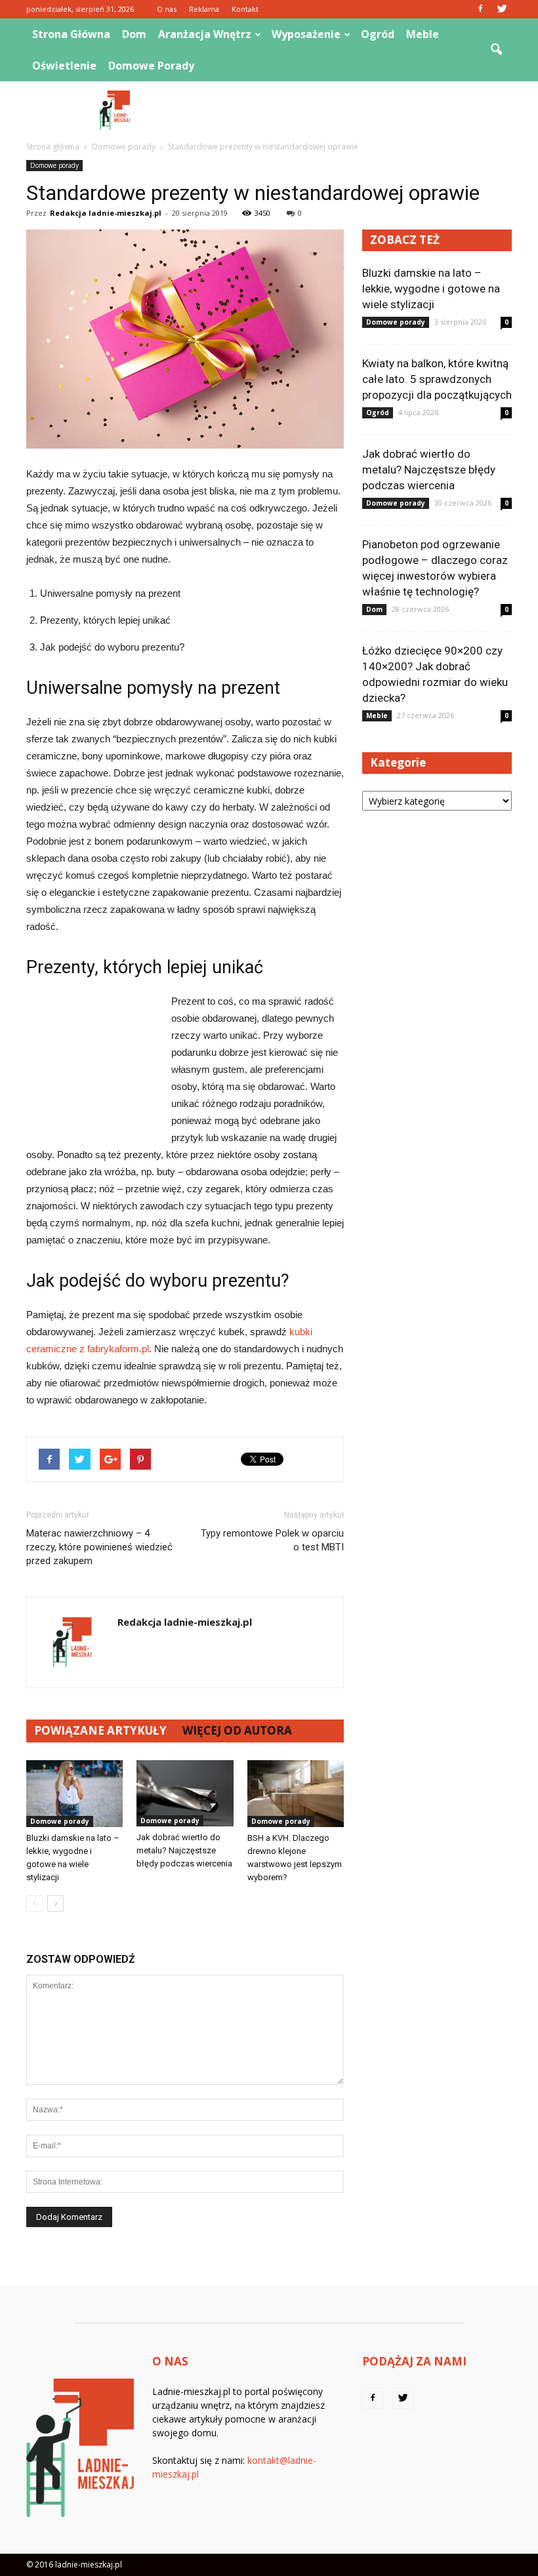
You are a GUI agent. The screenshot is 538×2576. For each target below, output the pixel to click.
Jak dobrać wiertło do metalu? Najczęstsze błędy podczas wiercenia (184, 1850)
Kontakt (245, 9)
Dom (134, 34)
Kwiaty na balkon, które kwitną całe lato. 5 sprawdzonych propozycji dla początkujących (437, 379)
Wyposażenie (306, 34)
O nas (167, 9)
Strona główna (71, 34)
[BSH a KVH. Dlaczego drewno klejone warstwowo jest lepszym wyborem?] (296, 1793)
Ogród (378, 34)
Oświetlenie (64, 66)
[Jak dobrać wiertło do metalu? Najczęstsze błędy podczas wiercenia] (185, 1793)
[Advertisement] (358, 110)
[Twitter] (502, 9)
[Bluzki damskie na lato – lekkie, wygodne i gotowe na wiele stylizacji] (74, 1793)
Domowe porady (151, 66)
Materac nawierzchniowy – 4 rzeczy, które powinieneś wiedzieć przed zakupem (99, 1547)
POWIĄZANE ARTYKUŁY (100, 1730)
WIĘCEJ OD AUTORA (237, 1730)
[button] (496, 50)
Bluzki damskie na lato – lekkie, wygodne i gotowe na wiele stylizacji (431, 289)
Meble (423, 34)
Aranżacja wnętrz (205, 34)
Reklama (204, 9)
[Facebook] (480, 9)
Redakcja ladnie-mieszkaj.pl (106, 213)
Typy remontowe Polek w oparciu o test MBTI (272, 1540)
